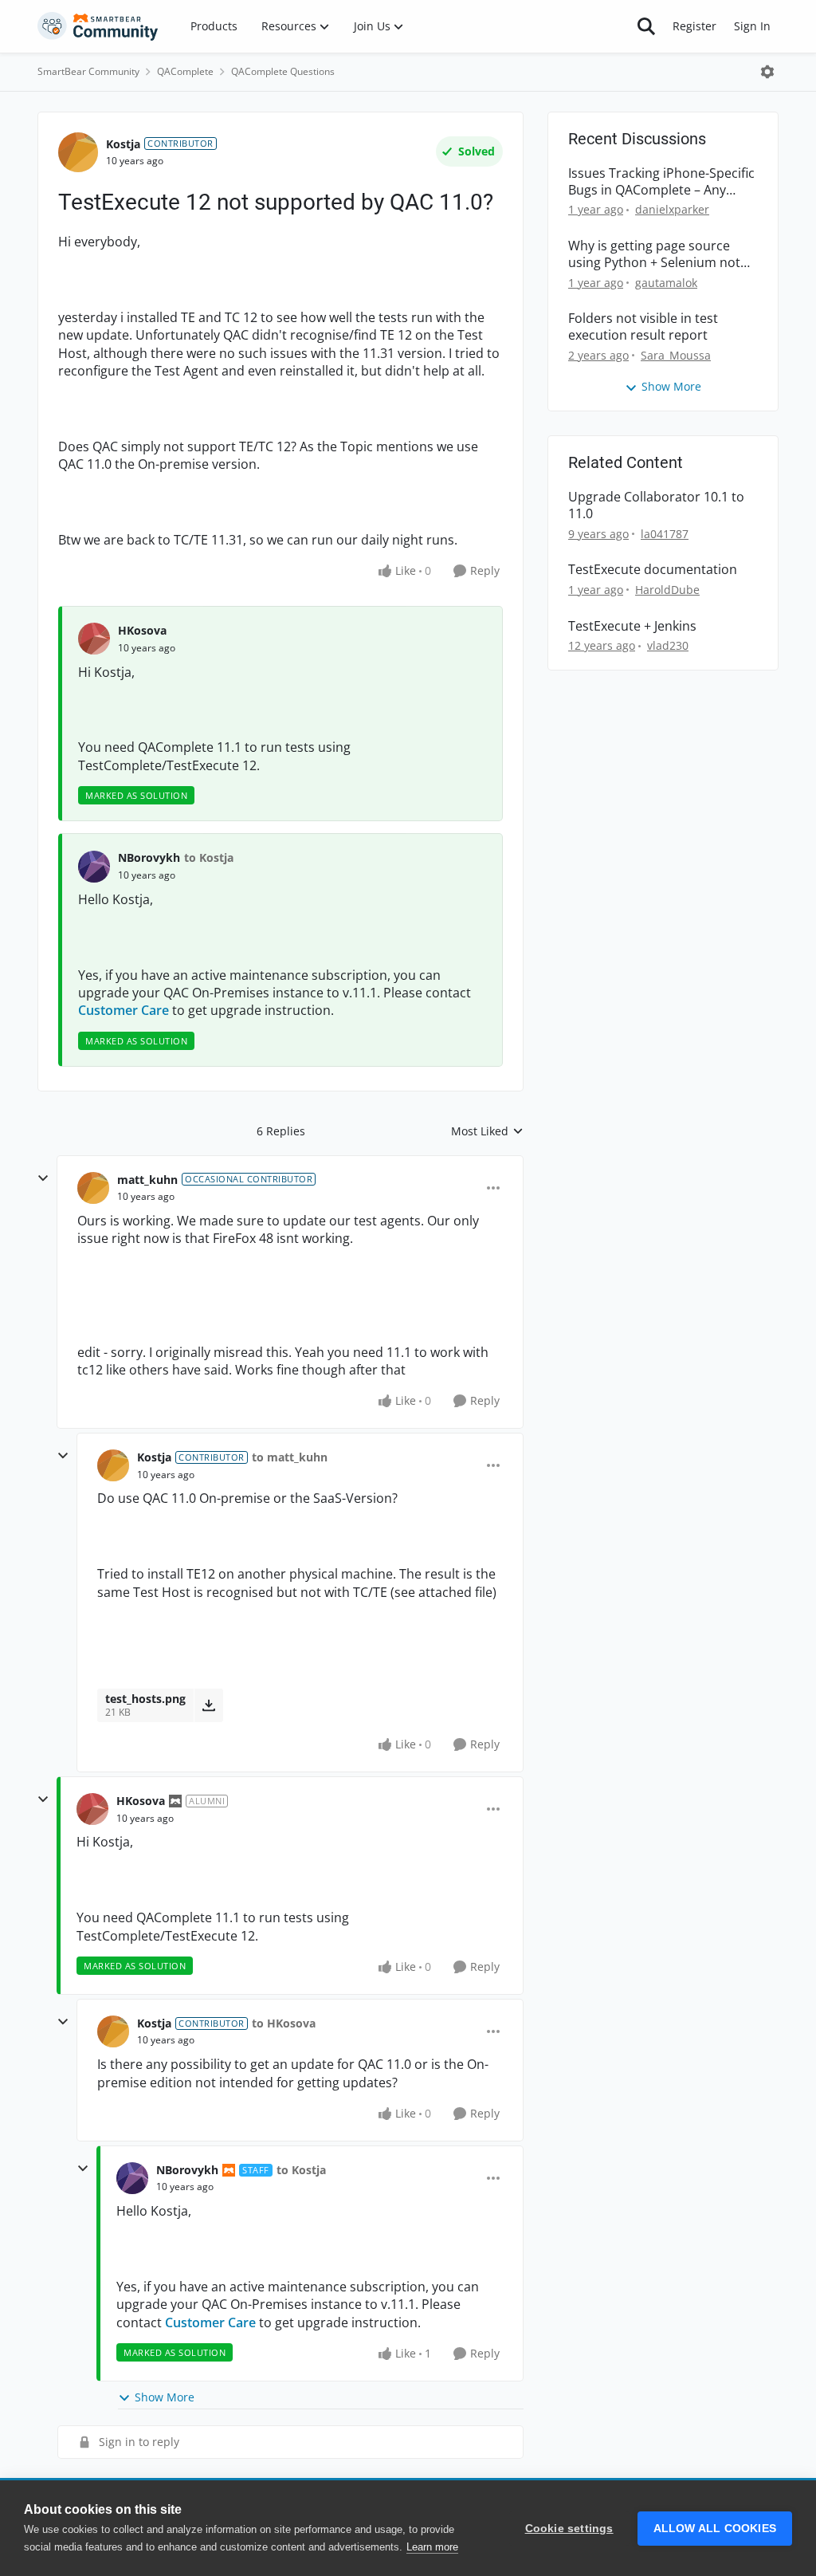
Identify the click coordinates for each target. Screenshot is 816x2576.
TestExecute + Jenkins (632, 626)
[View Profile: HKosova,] (94, 639)
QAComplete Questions (283, 71)
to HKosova (284, 2023)
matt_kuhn (147, 1180)
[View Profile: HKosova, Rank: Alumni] (92, 1809)
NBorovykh (149, 857)
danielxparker (672, 209)
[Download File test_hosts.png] (208, 1705)
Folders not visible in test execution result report (643, 327)
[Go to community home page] (98, 26)
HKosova (142, 630)
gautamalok (666, 283)
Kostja (123, 144)
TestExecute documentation (653, 570)
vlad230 (668, 645)
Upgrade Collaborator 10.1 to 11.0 (656, 505)
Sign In (752, 26)
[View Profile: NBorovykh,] (94, 867)
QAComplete (185, 71)
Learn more (432, 2547)
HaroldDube (667, 590)
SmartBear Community (88, 71)
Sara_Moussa (676, 355)
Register (694, 26)
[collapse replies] (43, 1178)
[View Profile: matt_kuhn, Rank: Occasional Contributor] (93, 1188)
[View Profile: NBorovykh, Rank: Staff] (132, 2178)
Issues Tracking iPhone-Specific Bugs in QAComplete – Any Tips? (661, 182)
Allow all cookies (715, 2529)
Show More (165, 2397)
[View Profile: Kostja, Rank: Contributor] (78, 152)
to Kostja (209, 857)
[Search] (646, 26)
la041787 (665, 534)
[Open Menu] (767, 72)
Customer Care (124, 1010)
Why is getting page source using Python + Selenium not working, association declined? (659, 254)
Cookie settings (569, 2529)
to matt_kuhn (290, 1457)
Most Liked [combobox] (487, 1131)
